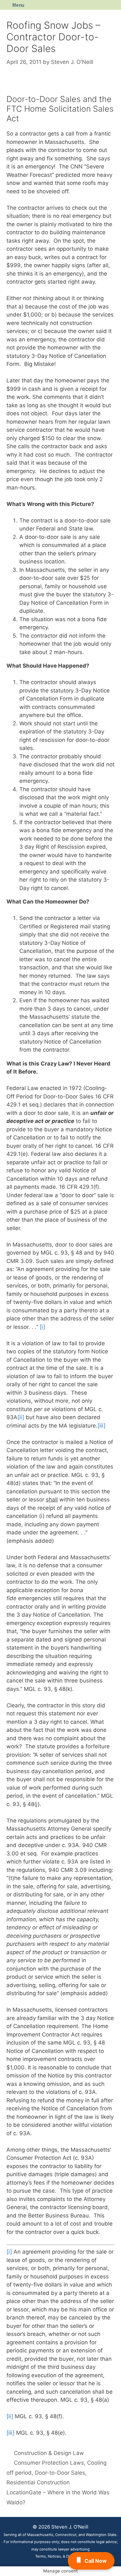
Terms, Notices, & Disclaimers (61, 2556)
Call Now (96, 2561)
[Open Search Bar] (114, 5)
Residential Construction (38, 2482)
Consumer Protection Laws (49, 2463)
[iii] (101, 1426)
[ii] (21, 1417)
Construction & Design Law (49, 2453)
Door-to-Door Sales (60, 2473)
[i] (42, 1327)
